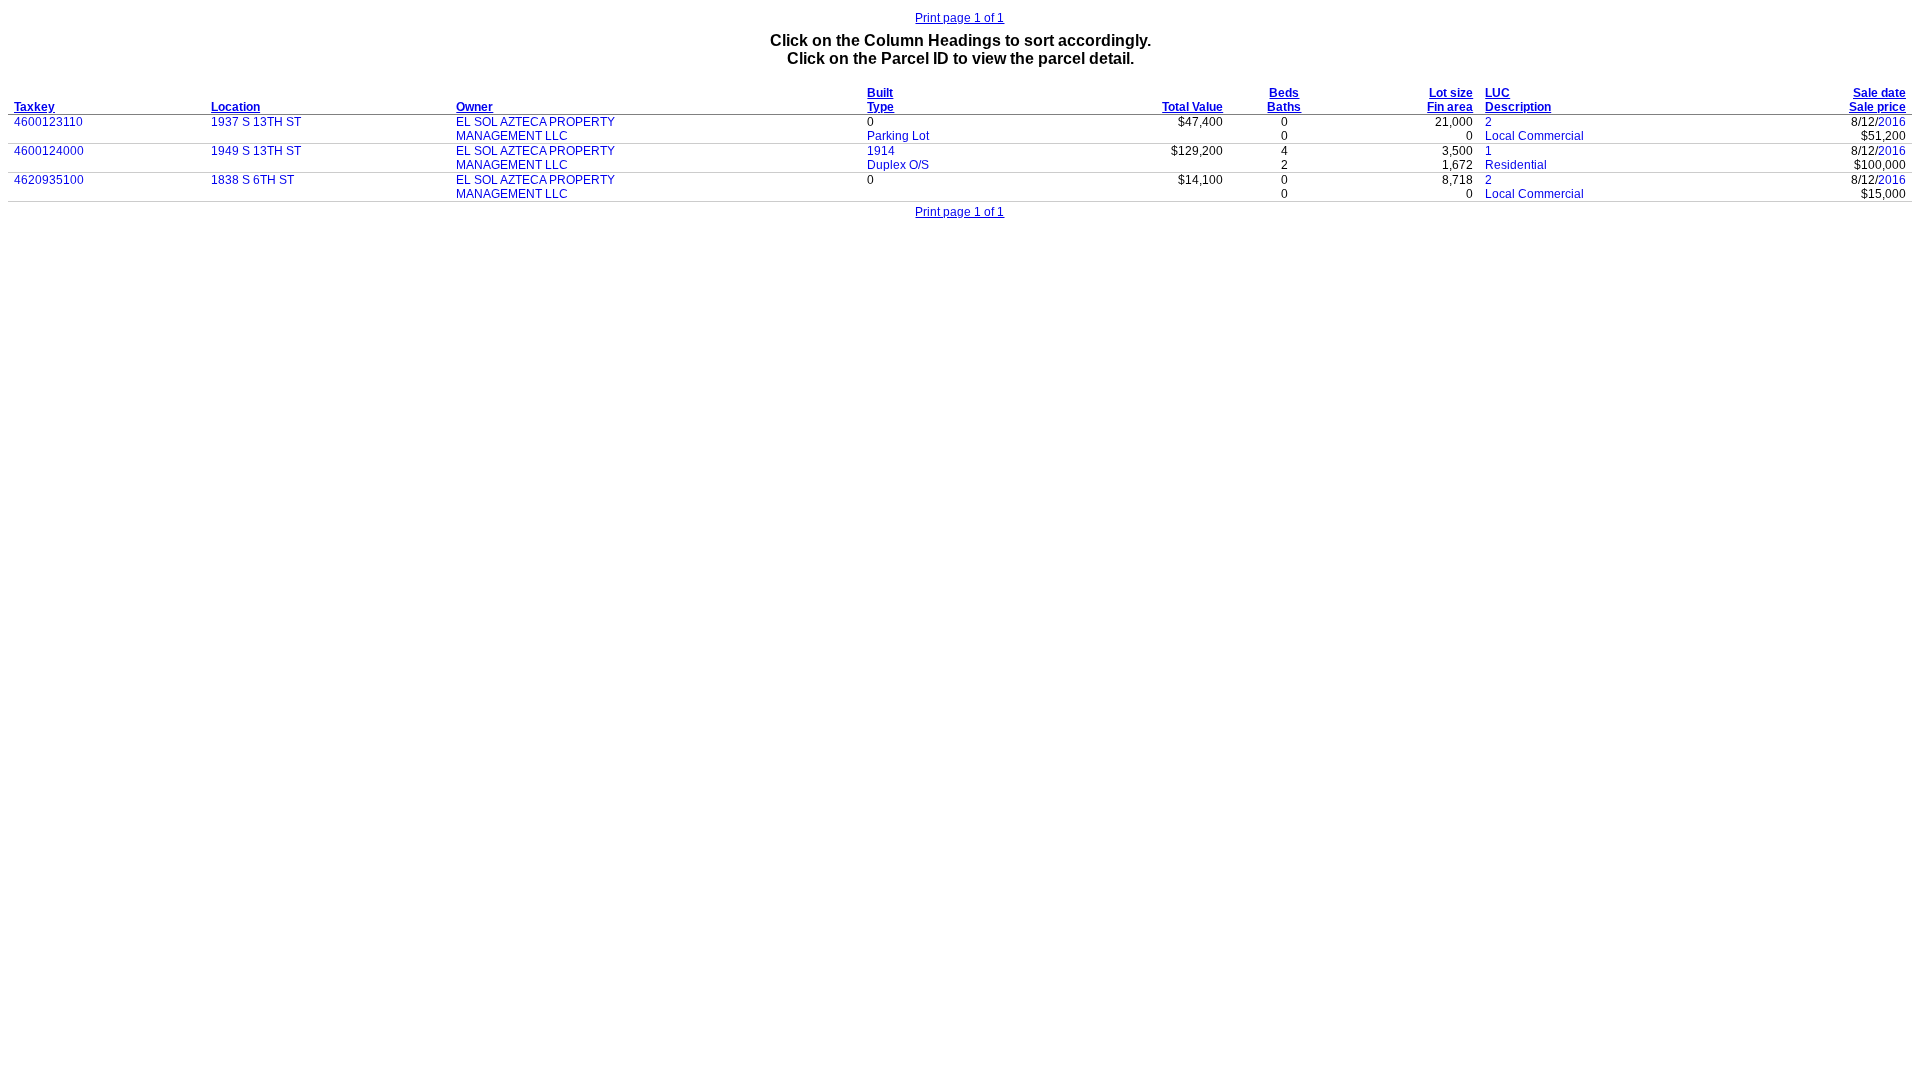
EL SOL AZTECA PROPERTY (535, 122)
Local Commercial (1534, 136)
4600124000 (49, 151)
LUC (1497, 93)
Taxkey (34, 107)
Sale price (1877, 107)
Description (1518, 107)
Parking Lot (898, 136)
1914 (881, 151)
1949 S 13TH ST (256, 151)
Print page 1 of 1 (959, 18)
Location (235, 107)
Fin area (1450, 107)
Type (880, 107)
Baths (1284, 107)
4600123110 (48, 122)
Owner (474, 107)
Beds (1284, 93)
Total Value (1192, 107)
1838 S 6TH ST (252, 180)
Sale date (1879, 93)
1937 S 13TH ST (256, 122)
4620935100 (49, 180)
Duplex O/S (898, 165)
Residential (1516, 165)
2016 (1892, 122)
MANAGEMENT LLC (512, 136)
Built (880, 93)
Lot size (1451, 93)
